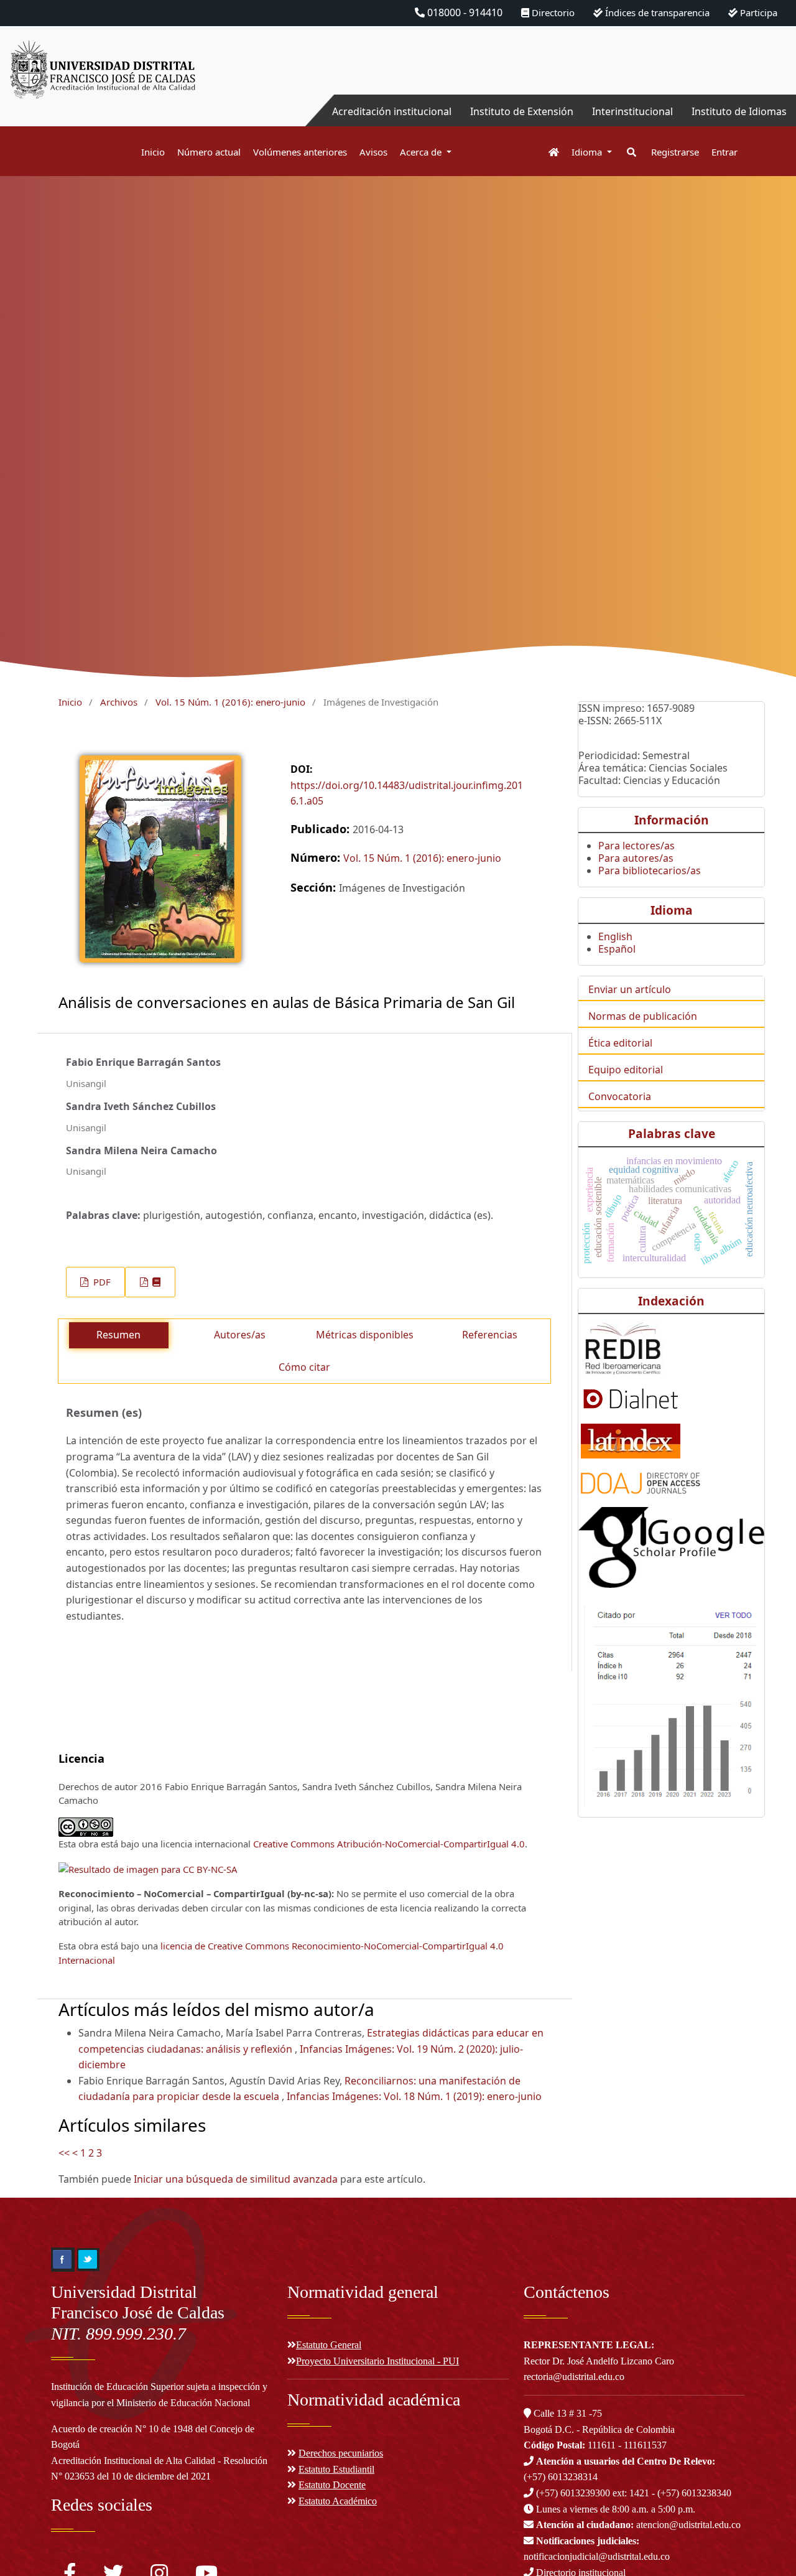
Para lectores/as (636, 846)
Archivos (119, 702)
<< (64, 2153)
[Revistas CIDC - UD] (548, 152)
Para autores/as (636, 858)
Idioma (588, 152)
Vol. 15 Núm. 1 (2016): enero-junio (230, 702)
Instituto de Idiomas (739, 111)
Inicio (153, 152)
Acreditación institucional (392, 111)
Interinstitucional (632, 111)
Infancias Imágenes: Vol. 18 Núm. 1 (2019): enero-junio (414, 2096)
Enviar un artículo (630, 989)
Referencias (490, 1335)
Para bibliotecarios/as (650, 870)
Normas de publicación (643, 1016)
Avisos (373, 152)
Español (617, 949)
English (615, 936)
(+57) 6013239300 (573, 2493)
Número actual (209, 152)
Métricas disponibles (365, 1335)
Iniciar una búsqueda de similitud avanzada (236, 2179)
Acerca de (422, 152)
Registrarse (675, 152)
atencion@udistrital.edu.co (638, 2525)
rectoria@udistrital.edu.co (574, 2377)
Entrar (724, 152)
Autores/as (240, 1335)
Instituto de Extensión (522, 111)
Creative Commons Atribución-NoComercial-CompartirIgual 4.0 (389, 1844)
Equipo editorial (626, 1070)
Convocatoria (620, 1096)
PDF (101, 1282)
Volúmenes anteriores (300, 152)
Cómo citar (304, 1367)
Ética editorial (620, 1043)
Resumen (118, 1335)
